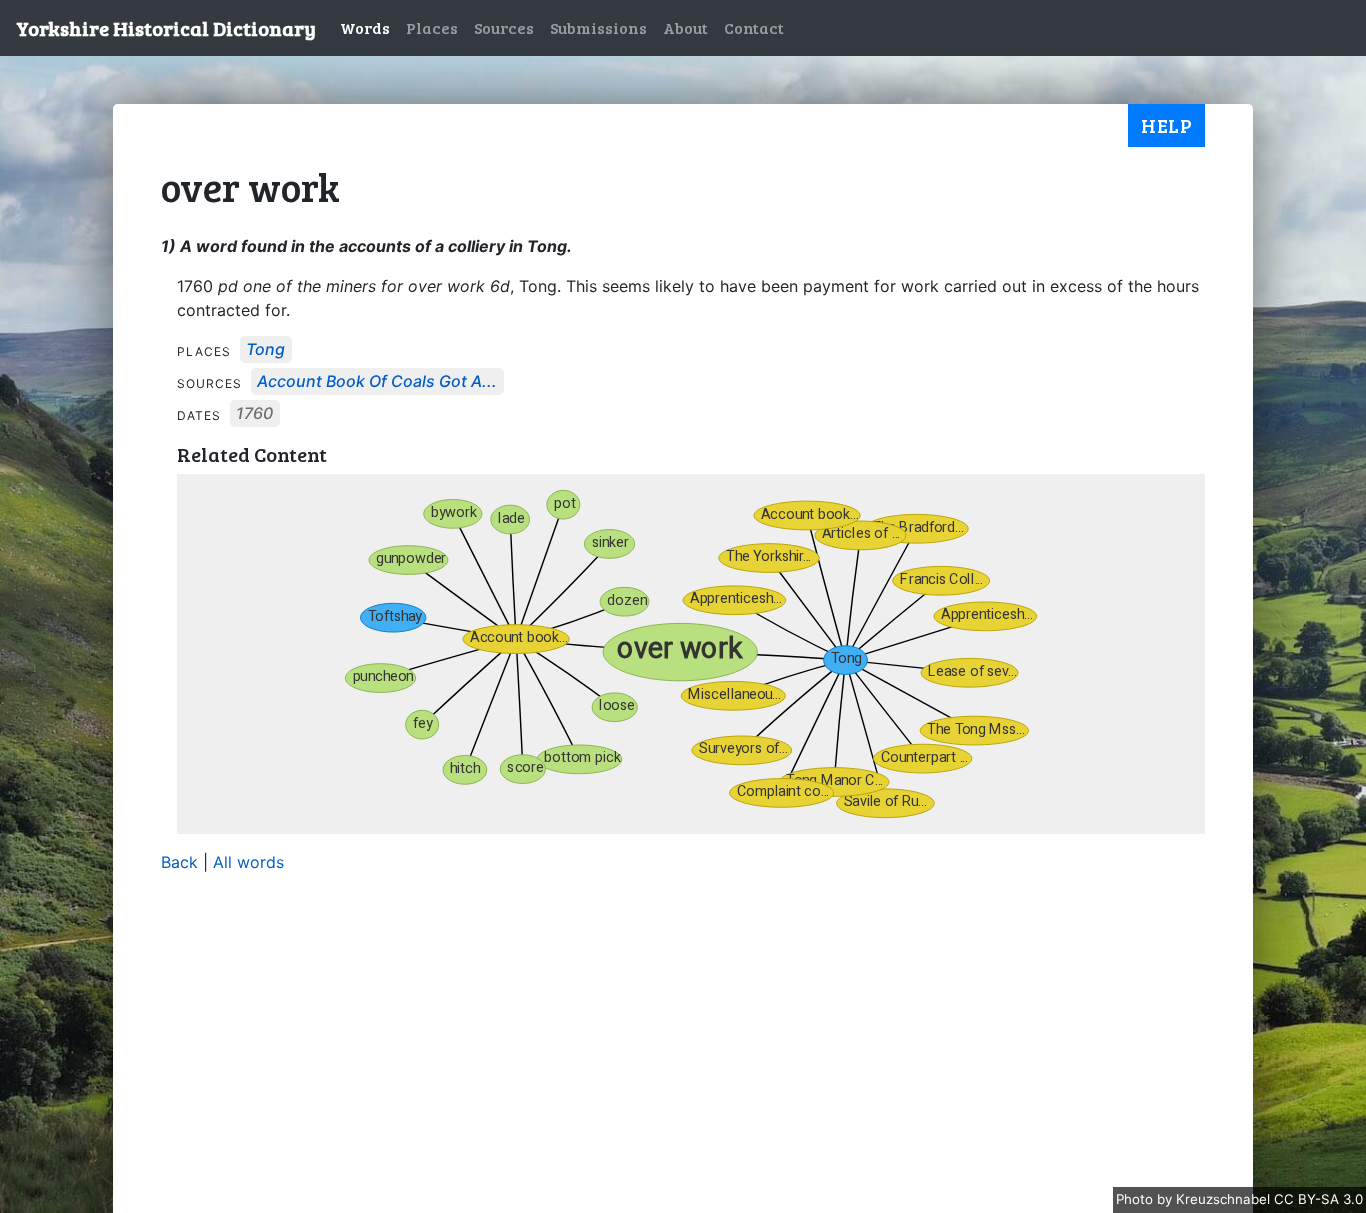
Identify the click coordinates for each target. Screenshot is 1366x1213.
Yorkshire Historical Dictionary (166, 28)
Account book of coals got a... (377, 382)
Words (365, 27)
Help (1166, 125)
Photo (1136, 1199)
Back (179, 862)
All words (248, 862)
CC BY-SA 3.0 (1318, 1199)
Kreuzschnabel (1225, 1199)
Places (432, 27)
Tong (265, 350)
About (685, 27)
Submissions (598, 27)
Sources (504, 27)
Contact (754, 27)
